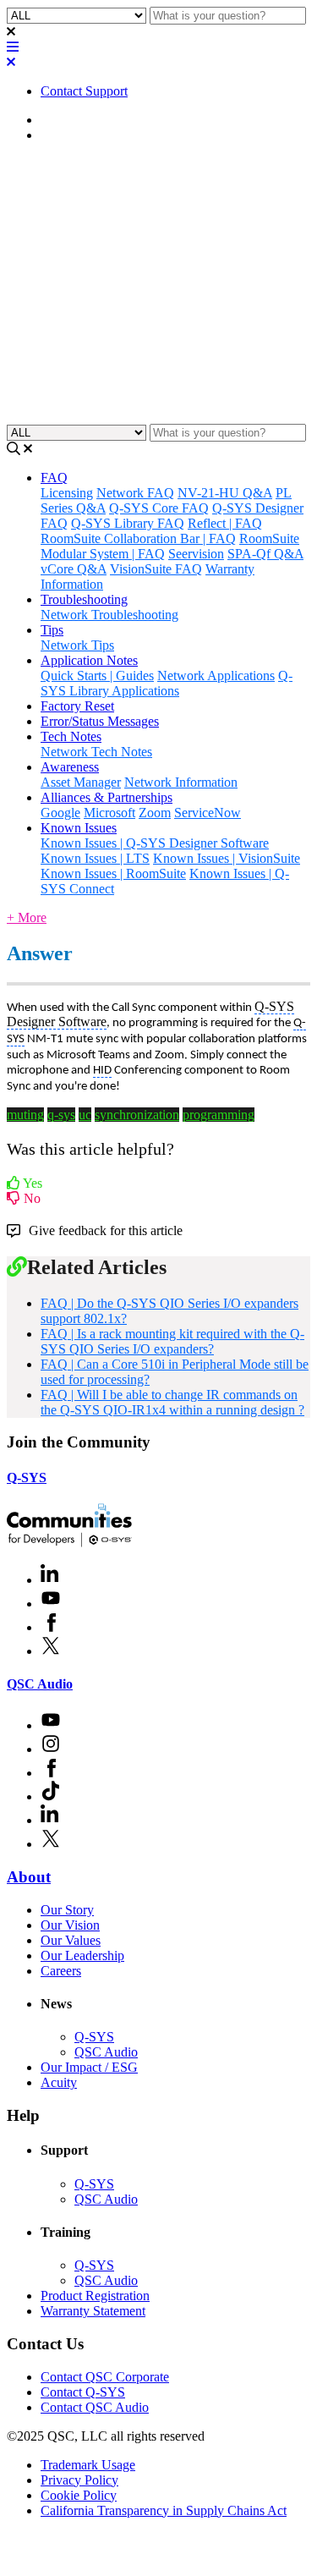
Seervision (196, 554)
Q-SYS (27, 1477)
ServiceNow (208, 813)
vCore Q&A (74, 569)
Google (60, 813)
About (29, 1877)
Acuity (59, 2082)
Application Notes (89, 660)
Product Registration (95, 2296)
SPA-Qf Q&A (265, 554)
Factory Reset (77, 706)
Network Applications (216, 676)
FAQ (54, 135)
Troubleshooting (84, 599)
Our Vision (70, 1925)
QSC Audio (40, 1684)
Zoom (155, 813)
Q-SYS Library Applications (167, 683)
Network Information (181, 782)
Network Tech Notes (96, 752)
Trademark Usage (88, 2465)
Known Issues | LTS (95, 858)
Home (57, 120)
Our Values (71, 1940)
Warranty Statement (93, 2311)
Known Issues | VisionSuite (227, 858)
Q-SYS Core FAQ (159, 508)
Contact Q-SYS (83, 2392)
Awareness (70, 767)
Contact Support (84, 91)
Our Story (67, 1910)
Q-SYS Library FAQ (128, 523)
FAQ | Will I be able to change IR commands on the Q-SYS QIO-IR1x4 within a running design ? (172, 1402)
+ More (27, 917)
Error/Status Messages (100, 721)
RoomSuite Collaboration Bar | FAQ (138, 538)
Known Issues (79, 828)
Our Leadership (82, 1955)
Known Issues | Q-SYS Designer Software (155, 843)
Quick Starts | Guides (97, 676)
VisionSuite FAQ (156, 569)
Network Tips (77, 645)
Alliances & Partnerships (107, 797)
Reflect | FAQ (225, 523)
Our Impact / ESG (89, 2067)
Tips (52, 630)
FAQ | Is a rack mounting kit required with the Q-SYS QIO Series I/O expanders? (172, 1341)
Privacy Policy (79, 2480)
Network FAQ (135, 493)
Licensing (67, 493)
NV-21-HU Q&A (225, 493)
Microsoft (109, 813)
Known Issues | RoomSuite (113, 873)
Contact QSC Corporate (105, 2377)
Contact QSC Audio (95, 2407)
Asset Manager (81, 782)
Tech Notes (71, 736)
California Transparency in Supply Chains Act (164, 2510)
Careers (61, 1971)
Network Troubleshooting (109, 615)
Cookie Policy (79, 2495)
